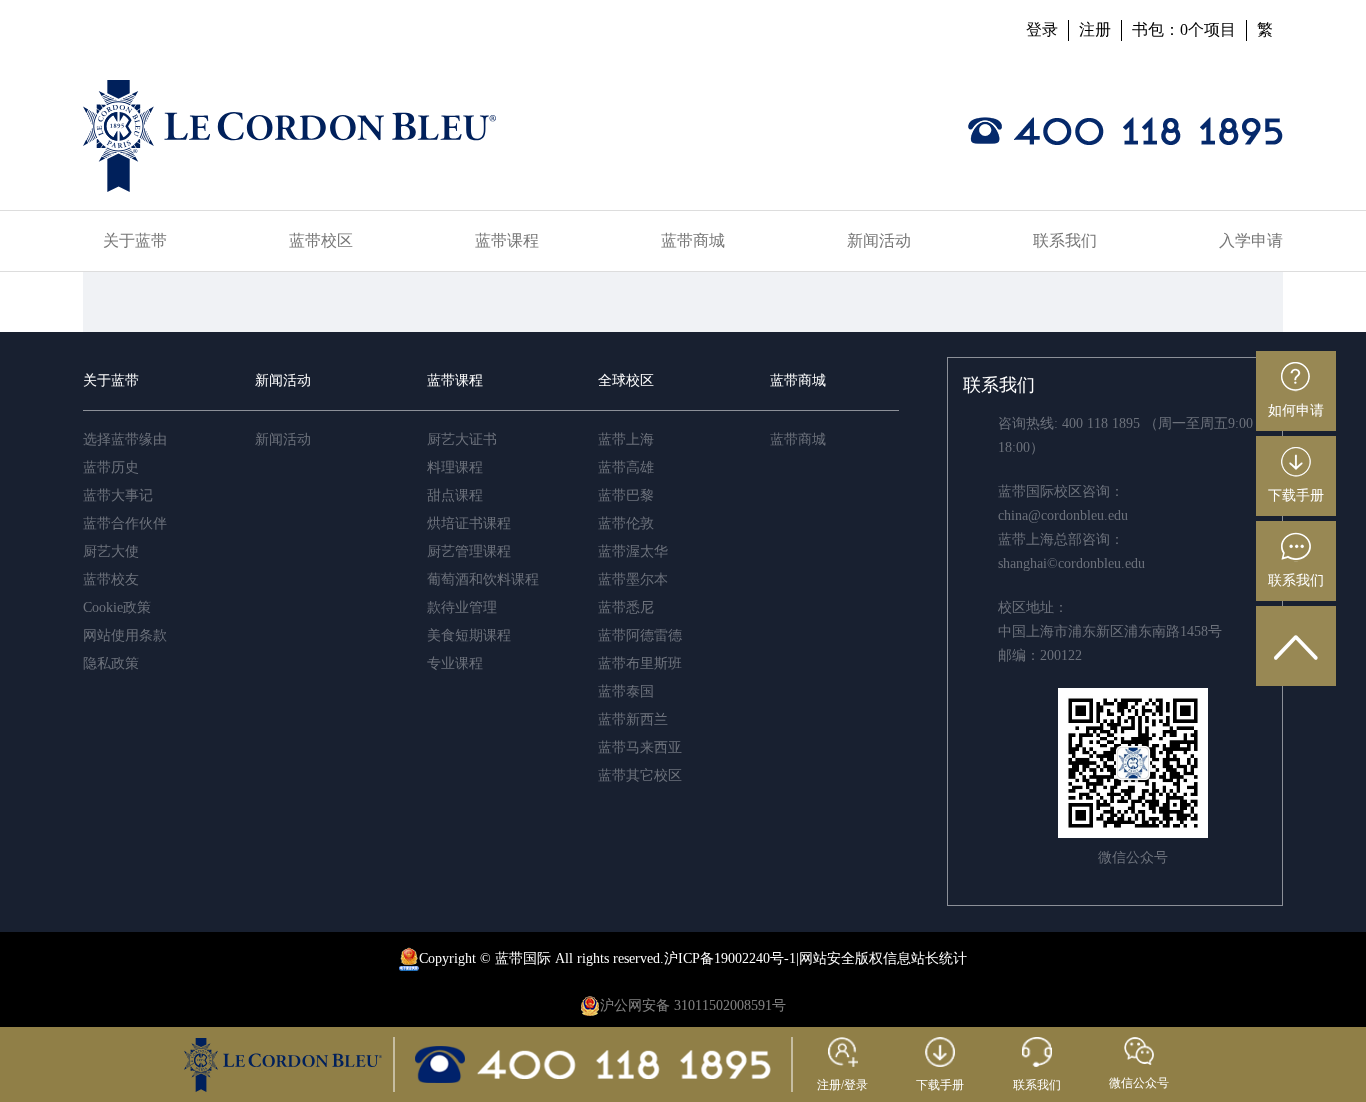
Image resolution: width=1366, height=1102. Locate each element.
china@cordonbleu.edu (1063, 515)
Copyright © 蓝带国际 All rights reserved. (541, 958)
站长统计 (939, 958)
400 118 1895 (1101, 423)
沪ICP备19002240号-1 (730, 958)
